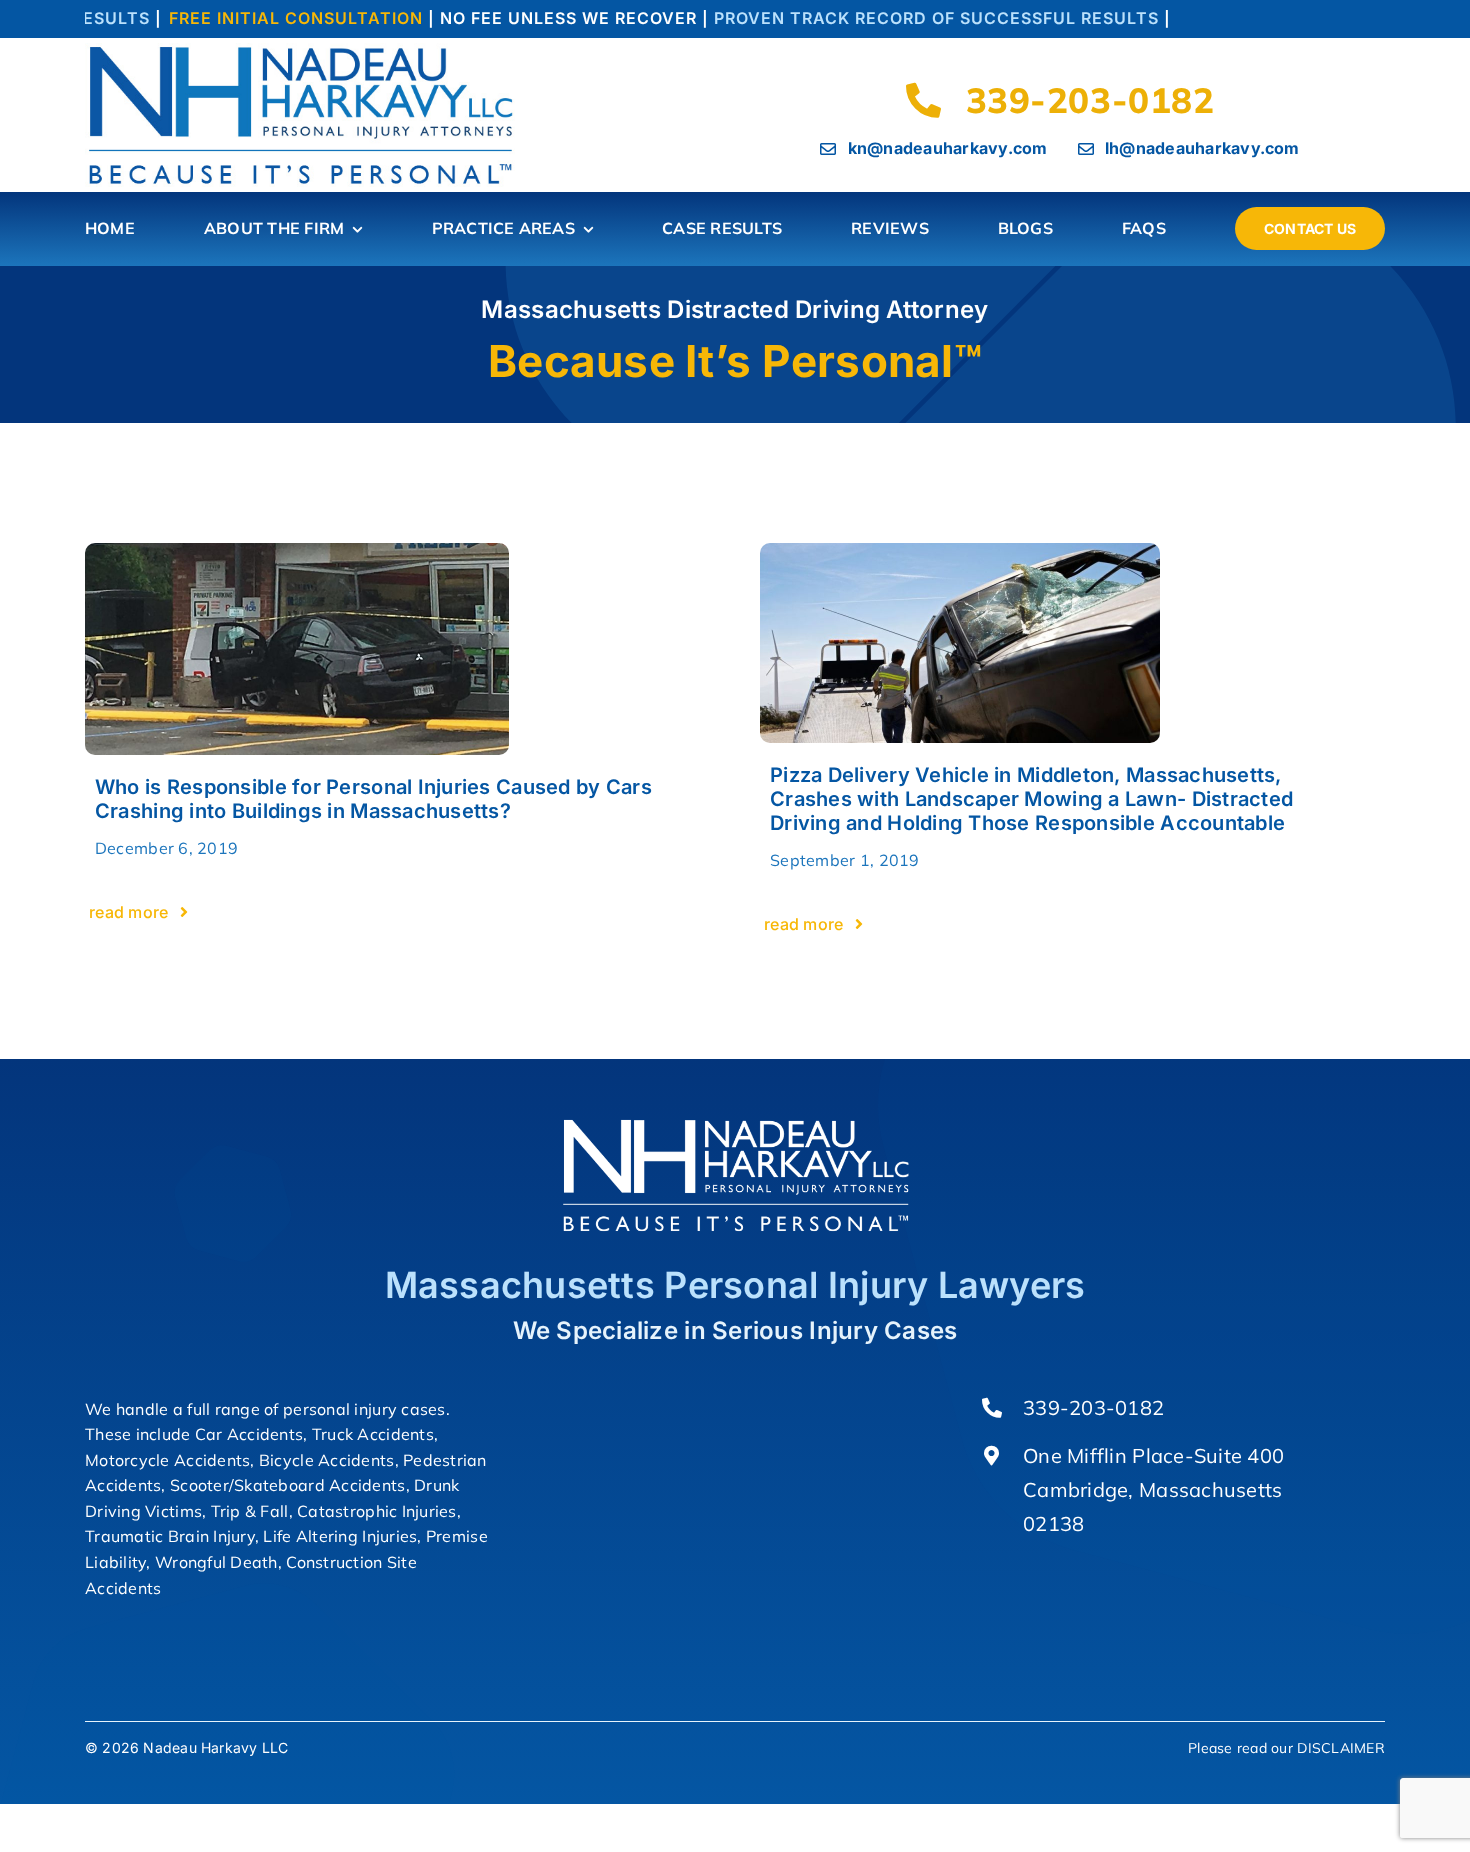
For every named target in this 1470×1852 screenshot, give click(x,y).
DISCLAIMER (1341, 1748)
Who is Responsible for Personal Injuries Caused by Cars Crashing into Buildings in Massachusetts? (373, 799)
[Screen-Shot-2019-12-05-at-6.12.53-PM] (297, 551)
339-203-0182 (1093, 1407)
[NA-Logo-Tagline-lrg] (305, 51)
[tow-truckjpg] (960, 551)
